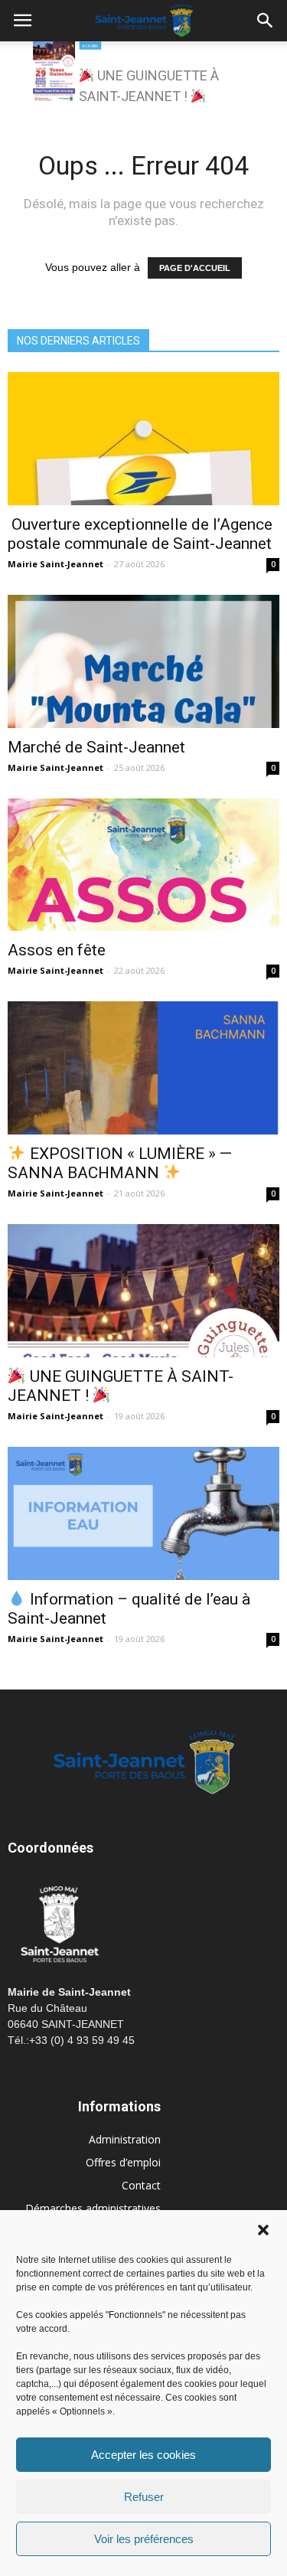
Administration (125, 2139)
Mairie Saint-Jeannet (55, 564)
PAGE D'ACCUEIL (195, 268)
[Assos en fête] (143, 865)
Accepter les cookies (143, 2455)
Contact (141, 2185)
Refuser (144, 2497)
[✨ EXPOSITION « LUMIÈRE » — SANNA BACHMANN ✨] (143, 1068)
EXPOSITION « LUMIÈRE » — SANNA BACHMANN (120, 1163)
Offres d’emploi (123, 2162)
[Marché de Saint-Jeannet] (143, 661)
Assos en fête (57, 950)
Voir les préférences (144, 2539)
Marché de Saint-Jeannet (96, 747)
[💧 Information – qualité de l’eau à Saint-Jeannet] (143, 1513)
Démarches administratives (93, 2208)
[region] (144, 76)
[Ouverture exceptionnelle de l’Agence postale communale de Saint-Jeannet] (143, 439)
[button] (263, 2230)
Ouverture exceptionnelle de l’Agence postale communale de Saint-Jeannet (140, 534)
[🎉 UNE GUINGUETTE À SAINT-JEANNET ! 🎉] (143, 1291)
